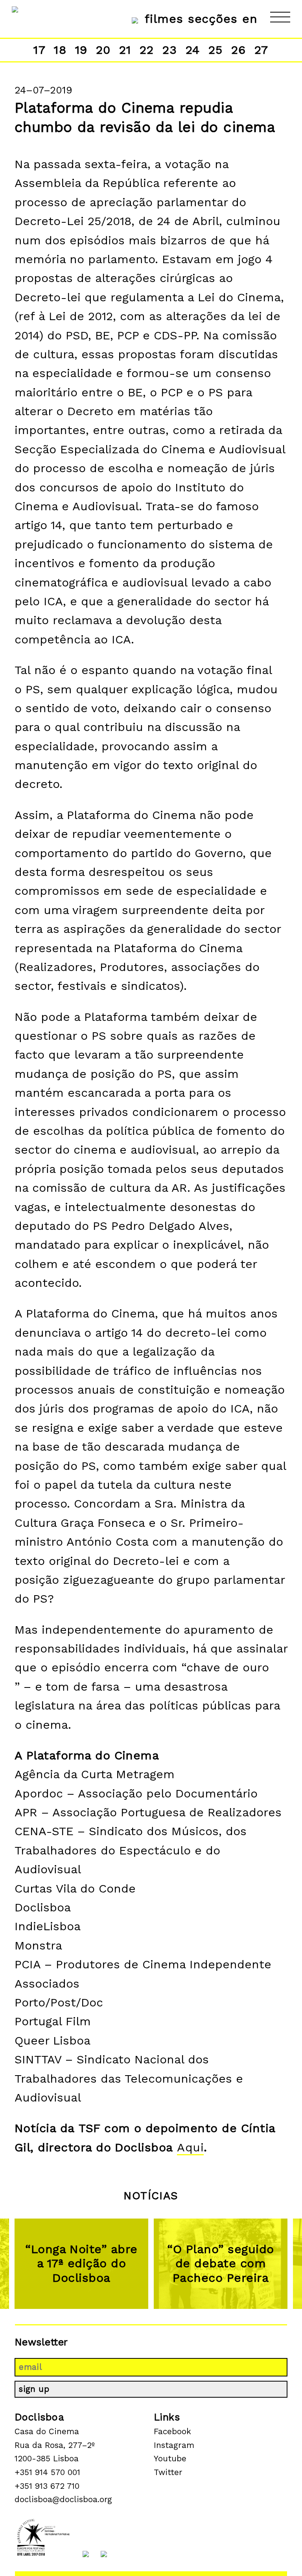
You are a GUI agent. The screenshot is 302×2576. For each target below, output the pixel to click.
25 (216, 50)
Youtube (170, 2459)
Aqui (190, 2147)
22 (147, 50)
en (250, 19)
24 (193, 50)
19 (81, 50)
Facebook (172, 2431)
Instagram (174, 2445)
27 (261, 50)
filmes (164, 19)
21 (125, 50)
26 (239, 50)
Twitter (168, 2472)
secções (213, 19)
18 (60, 50)
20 (103, 50)
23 (170, 50)
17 (40, 50)
